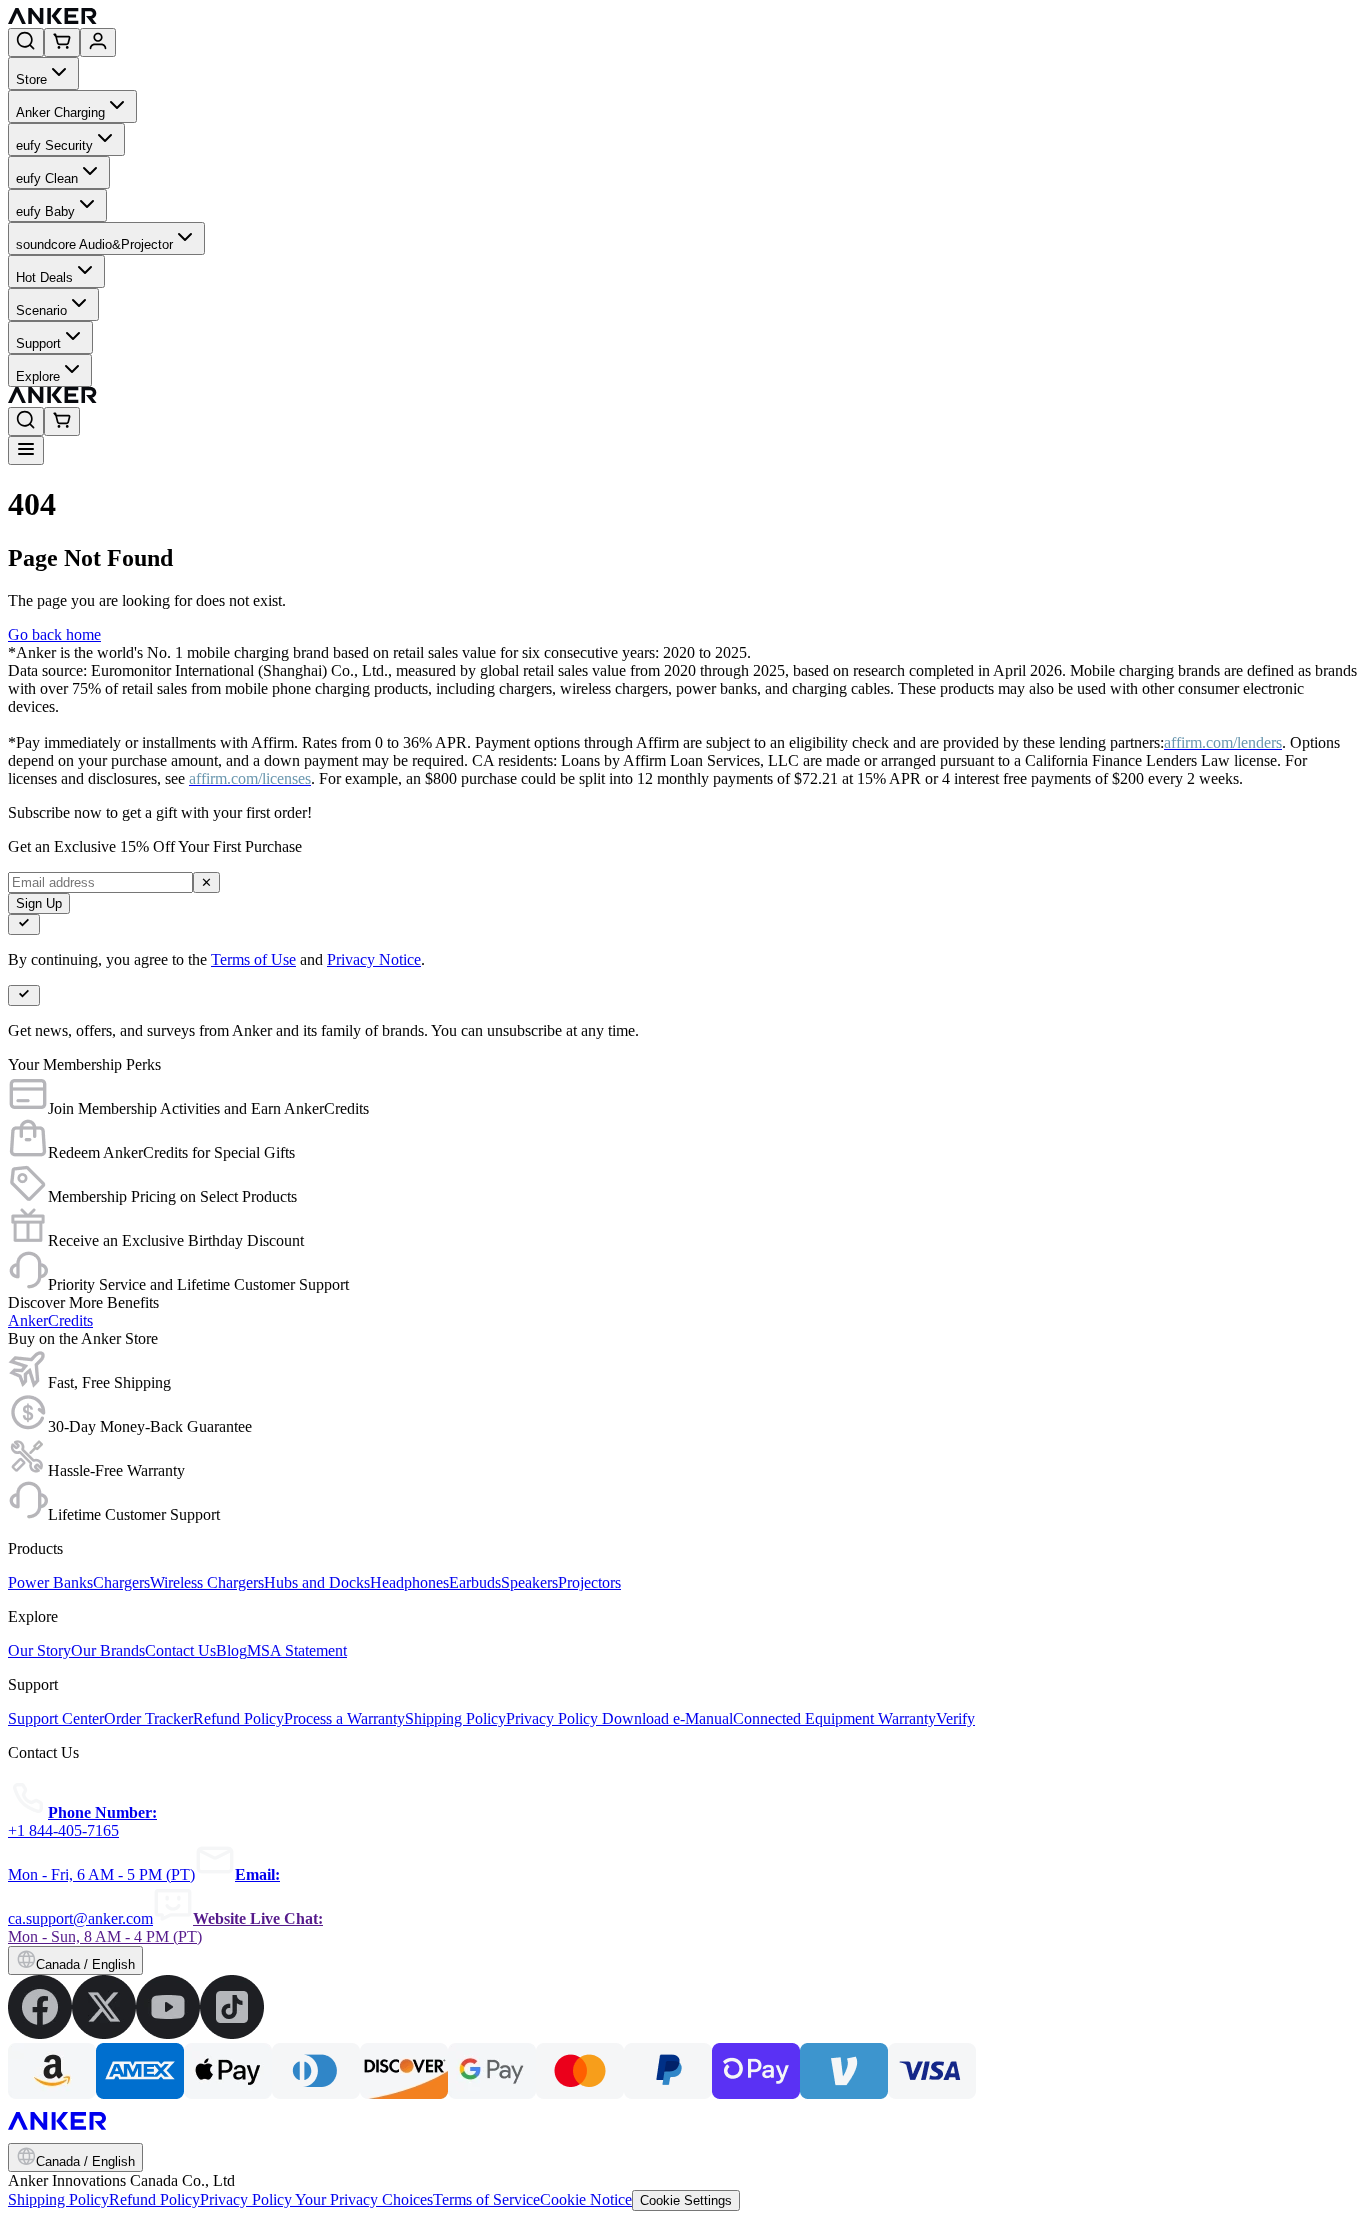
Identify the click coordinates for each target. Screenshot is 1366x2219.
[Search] (26, 42)
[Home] (198, 18)
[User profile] (98, 42)
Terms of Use (253, 959)
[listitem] (40, 2033)
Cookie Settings (686, 2200)
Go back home (54, 634)
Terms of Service (486, 2199)
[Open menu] (26, 450)
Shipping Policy (58, 2199)
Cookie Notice (586, 2199)
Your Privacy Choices (364, 2199)
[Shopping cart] (62, 42)
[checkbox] (24, 924)
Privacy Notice (374, 959)
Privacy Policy (247, 2199)
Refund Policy (154, 2199)
